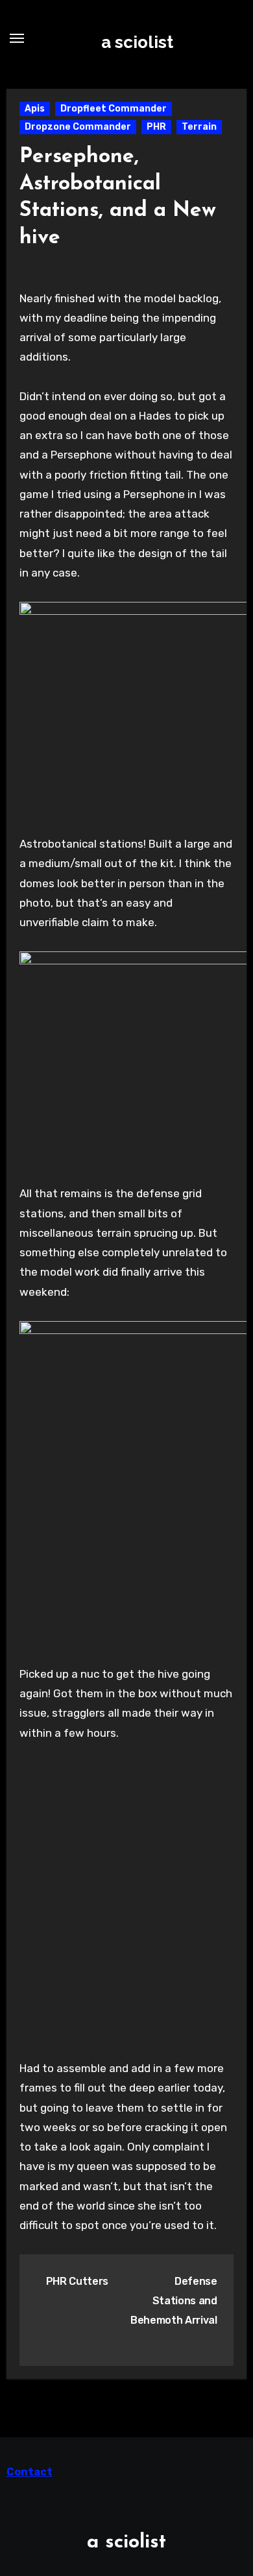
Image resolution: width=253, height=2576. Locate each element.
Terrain (199, 127)
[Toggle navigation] (17, 38)
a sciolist (137, 42)
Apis (35, 109)
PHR (156, 127)
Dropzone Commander (78, 127)
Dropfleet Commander (114, 109)
